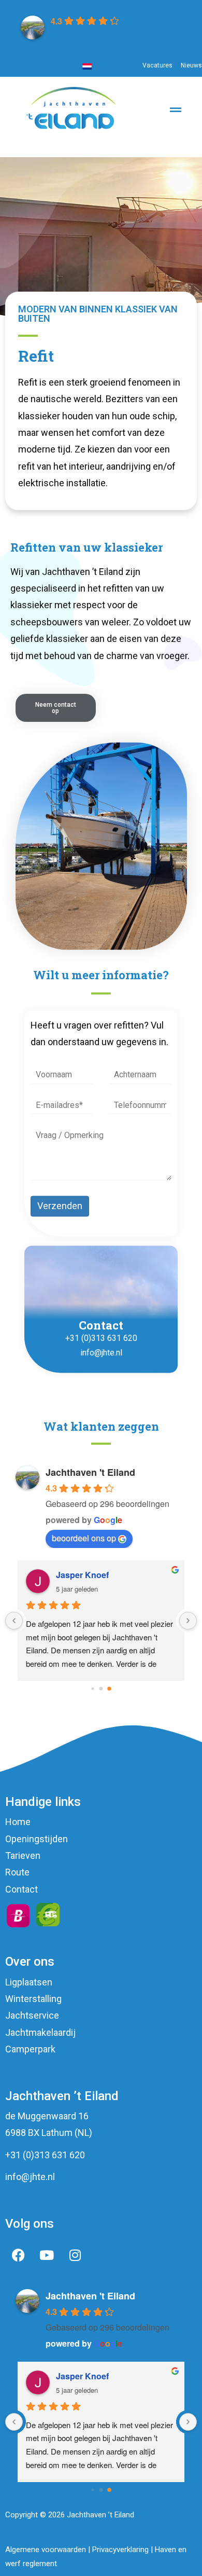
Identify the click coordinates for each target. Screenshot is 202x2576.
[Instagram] (75, 2255)
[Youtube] (47, 2255)
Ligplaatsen (29, 1982)
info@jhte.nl (101, 1353)
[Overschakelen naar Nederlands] (87, 66)
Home (18, 1822)
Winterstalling (33, 1999)
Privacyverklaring (120, 2550)
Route (17, 1872)
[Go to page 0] (92, 1688)
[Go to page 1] (101, 1688)
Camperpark (30, 2049)
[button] (175, 144)
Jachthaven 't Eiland (90, 1472)
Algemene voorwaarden (46, 2550)
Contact (21, 1889)
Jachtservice (32, 2015)
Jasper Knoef (82, 1575)
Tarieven (23, 1855)
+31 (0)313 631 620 (101, 1338)
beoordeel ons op (84, 1538)
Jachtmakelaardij (40, 2032)
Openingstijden (37, 1839)
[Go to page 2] (109, 1689)
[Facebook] (18, 2255)
